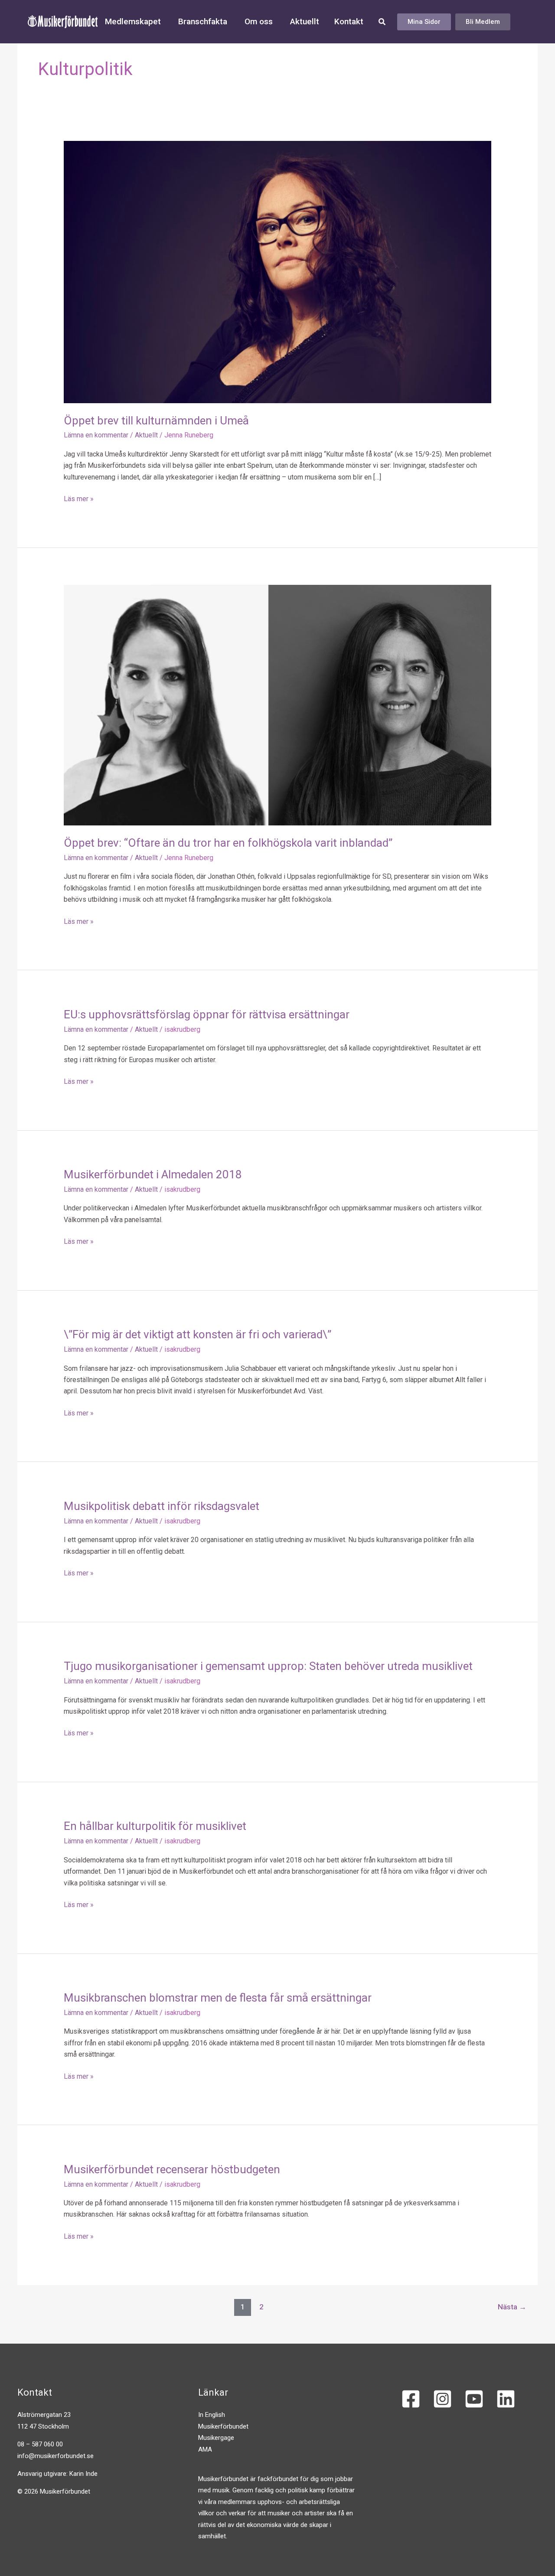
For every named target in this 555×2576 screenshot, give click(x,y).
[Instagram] (442, 2399)
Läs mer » (79, 498)
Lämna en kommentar (96, 435)
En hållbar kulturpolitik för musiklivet (155, 1826)
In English (212, 2415)
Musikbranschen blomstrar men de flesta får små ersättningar (218, 1998)
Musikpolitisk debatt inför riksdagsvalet (162, 1506)
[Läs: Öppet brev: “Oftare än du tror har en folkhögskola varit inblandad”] (278, 705)
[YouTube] (474, 2399)
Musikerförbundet (223, 2426)
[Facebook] (411, 2399)
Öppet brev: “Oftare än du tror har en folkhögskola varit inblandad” (228, 843)
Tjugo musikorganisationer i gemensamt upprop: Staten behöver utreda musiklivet (268, 1666)
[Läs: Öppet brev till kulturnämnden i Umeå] (278, 272)
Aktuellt (146, 435)
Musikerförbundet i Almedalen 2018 (153, 1174)
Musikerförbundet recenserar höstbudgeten (172, 2169)
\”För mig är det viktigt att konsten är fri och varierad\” (198, 1334)
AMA (205, 2449)
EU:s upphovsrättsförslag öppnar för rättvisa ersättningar (207, 1014)
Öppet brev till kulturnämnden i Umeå (156, 421)
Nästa (512, 2307)
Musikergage (216, 2438)
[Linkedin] (506, 2399)
